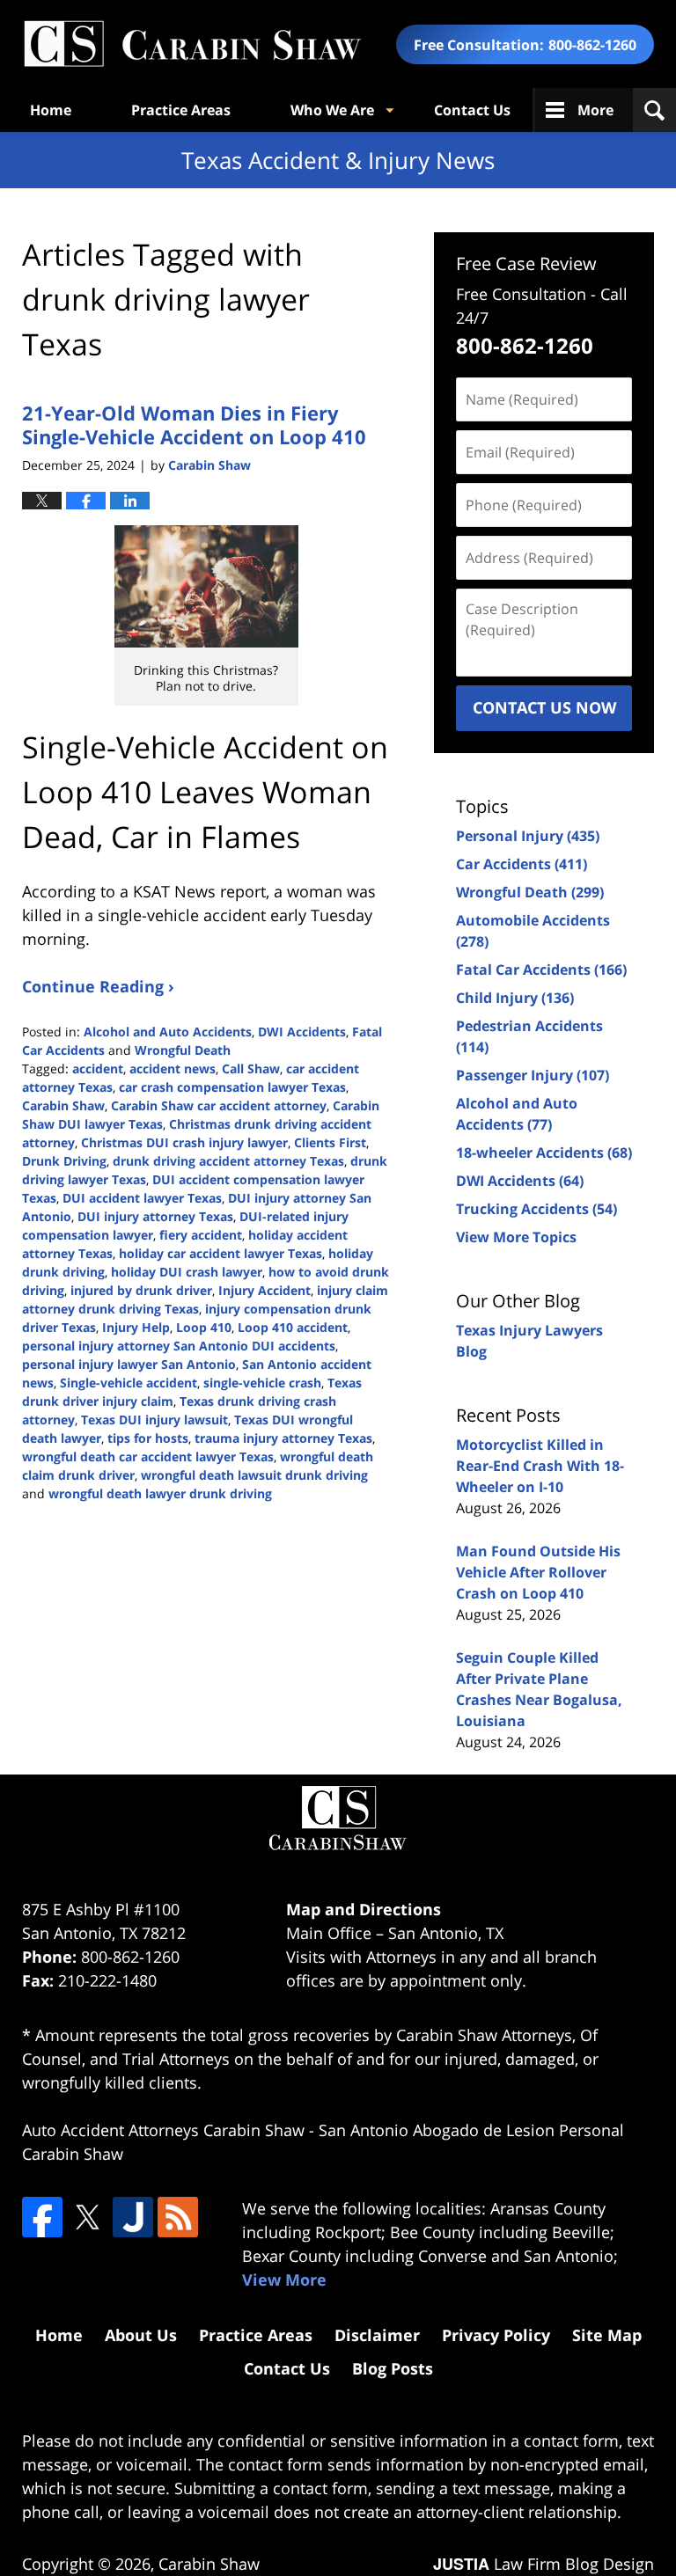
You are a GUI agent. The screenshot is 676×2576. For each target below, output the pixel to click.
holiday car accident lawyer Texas (220, 1253)
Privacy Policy (496, 2335)
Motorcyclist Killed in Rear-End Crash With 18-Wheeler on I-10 (540, 1466)
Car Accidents (522, 864)
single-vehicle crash (262, 1383)
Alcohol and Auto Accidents (168, 1032)
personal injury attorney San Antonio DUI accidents (179, 1346)
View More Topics (516, 1237)
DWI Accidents (302, 1032)
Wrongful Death (183, 1050)
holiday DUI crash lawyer (187, 1272)
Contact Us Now (544, 707)
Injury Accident (265, 1290)
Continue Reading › (98, 986)
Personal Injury (528, 836)
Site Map (607, 2335)
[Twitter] (87, 2217)
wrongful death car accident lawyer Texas (148, 1456)
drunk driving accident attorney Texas (228, 1161)
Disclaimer (377, 2335)
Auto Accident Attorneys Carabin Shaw (163, 2130)
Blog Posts (393, 2368)
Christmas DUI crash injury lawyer (184, 1142)
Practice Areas (181, 110)
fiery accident (201, 1235)
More (595, 110)
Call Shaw (251, 1068)
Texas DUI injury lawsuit (154, 1420)
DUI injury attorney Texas (155, 1216)
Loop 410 (204, 1327)
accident (98, 1068)
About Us (141, 2335)
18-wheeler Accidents (544, 1153)
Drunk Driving (64, 1161)
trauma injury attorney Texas (283, 1438)
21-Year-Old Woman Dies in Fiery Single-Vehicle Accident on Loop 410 (194, 424)
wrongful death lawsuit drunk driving (254, 1475)
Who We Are (332, 110)
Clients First (330, 1142)
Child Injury (515, 998)
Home (51, 110)
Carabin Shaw (63, 1105)
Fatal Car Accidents (541, 970)
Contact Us (472, 110)
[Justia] (133, 2217)
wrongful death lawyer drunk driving (160, 1493)
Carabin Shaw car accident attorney (219, 1105)
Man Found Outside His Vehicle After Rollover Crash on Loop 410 (538, 1572)
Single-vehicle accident (129, 1383)
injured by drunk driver (141, 1290)
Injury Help (136, 1327)
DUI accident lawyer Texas (142, 1198)
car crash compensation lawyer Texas (232, 1087)
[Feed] (178, 2217)
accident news (173, 1068)
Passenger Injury (533, 1075)
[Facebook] (42, 2217)
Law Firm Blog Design (544, 2564)
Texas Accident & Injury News (192, 44)
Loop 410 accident (293, 1327)
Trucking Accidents (536, 1209)
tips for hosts (148, 1438)
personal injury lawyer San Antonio (129, 1364)
